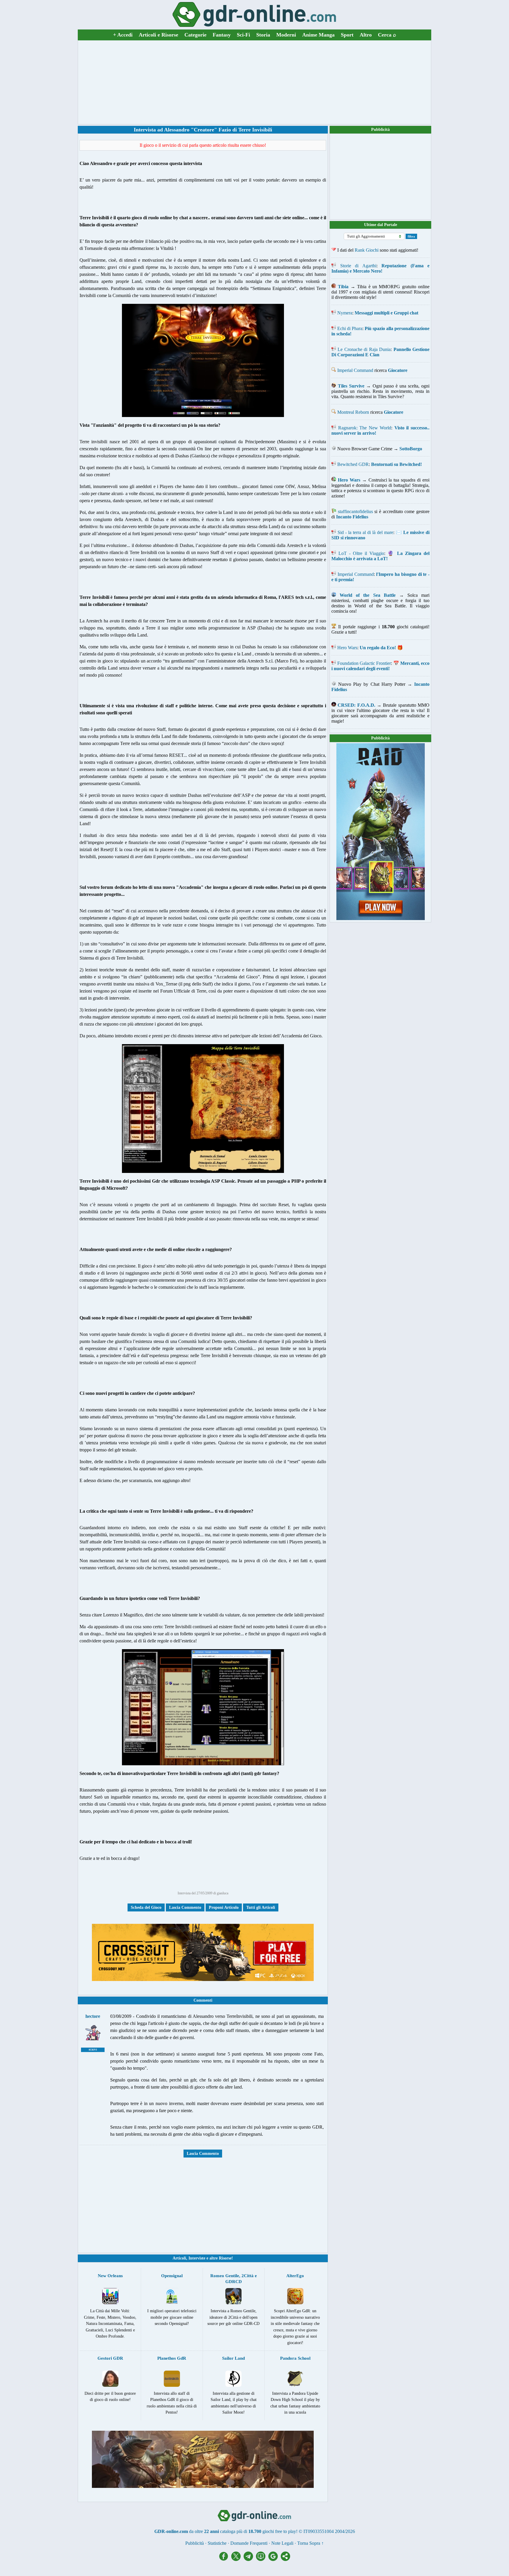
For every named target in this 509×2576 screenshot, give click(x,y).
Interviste (197, 2258)
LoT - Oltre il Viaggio (361, 553)
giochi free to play (279, 2531)
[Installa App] (262, 2559)
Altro (366, 35)
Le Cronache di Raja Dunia (364, 349)
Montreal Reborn (353, 412)
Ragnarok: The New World (365, 428)
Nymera (345, 313)
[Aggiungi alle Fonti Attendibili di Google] (275, 2559)
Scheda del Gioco (146, 1907)
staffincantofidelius (355, 511)
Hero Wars (347, 648)
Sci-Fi (243, 35)
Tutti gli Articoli (261, 1907)
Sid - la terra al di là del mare (365, 532)
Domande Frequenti (249, 2543)
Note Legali (282, 2543)
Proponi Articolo (224, 1907)
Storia (263, 35)
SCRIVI (93, 2050)
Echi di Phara (350, 328)
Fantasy (222, 35)
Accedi (123, 35)
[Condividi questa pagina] (285, 2559)
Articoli (179, 2258)
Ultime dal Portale (381, 225)
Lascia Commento (185, 1907)
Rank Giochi (367, 250)
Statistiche (217, 2543)
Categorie (195, 35)
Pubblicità (380, 130)
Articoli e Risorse (158, 35)
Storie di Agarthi (358, 266)
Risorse (225, 2258)
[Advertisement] (254, 82)
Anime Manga (318, 35)
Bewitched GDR (353, 464)
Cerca (387, 35)
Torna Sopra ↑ (310, 2543)
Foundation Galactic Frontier (364, 663)
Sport (347, 35)
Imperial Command (355, 370)
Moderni (286, 35)
